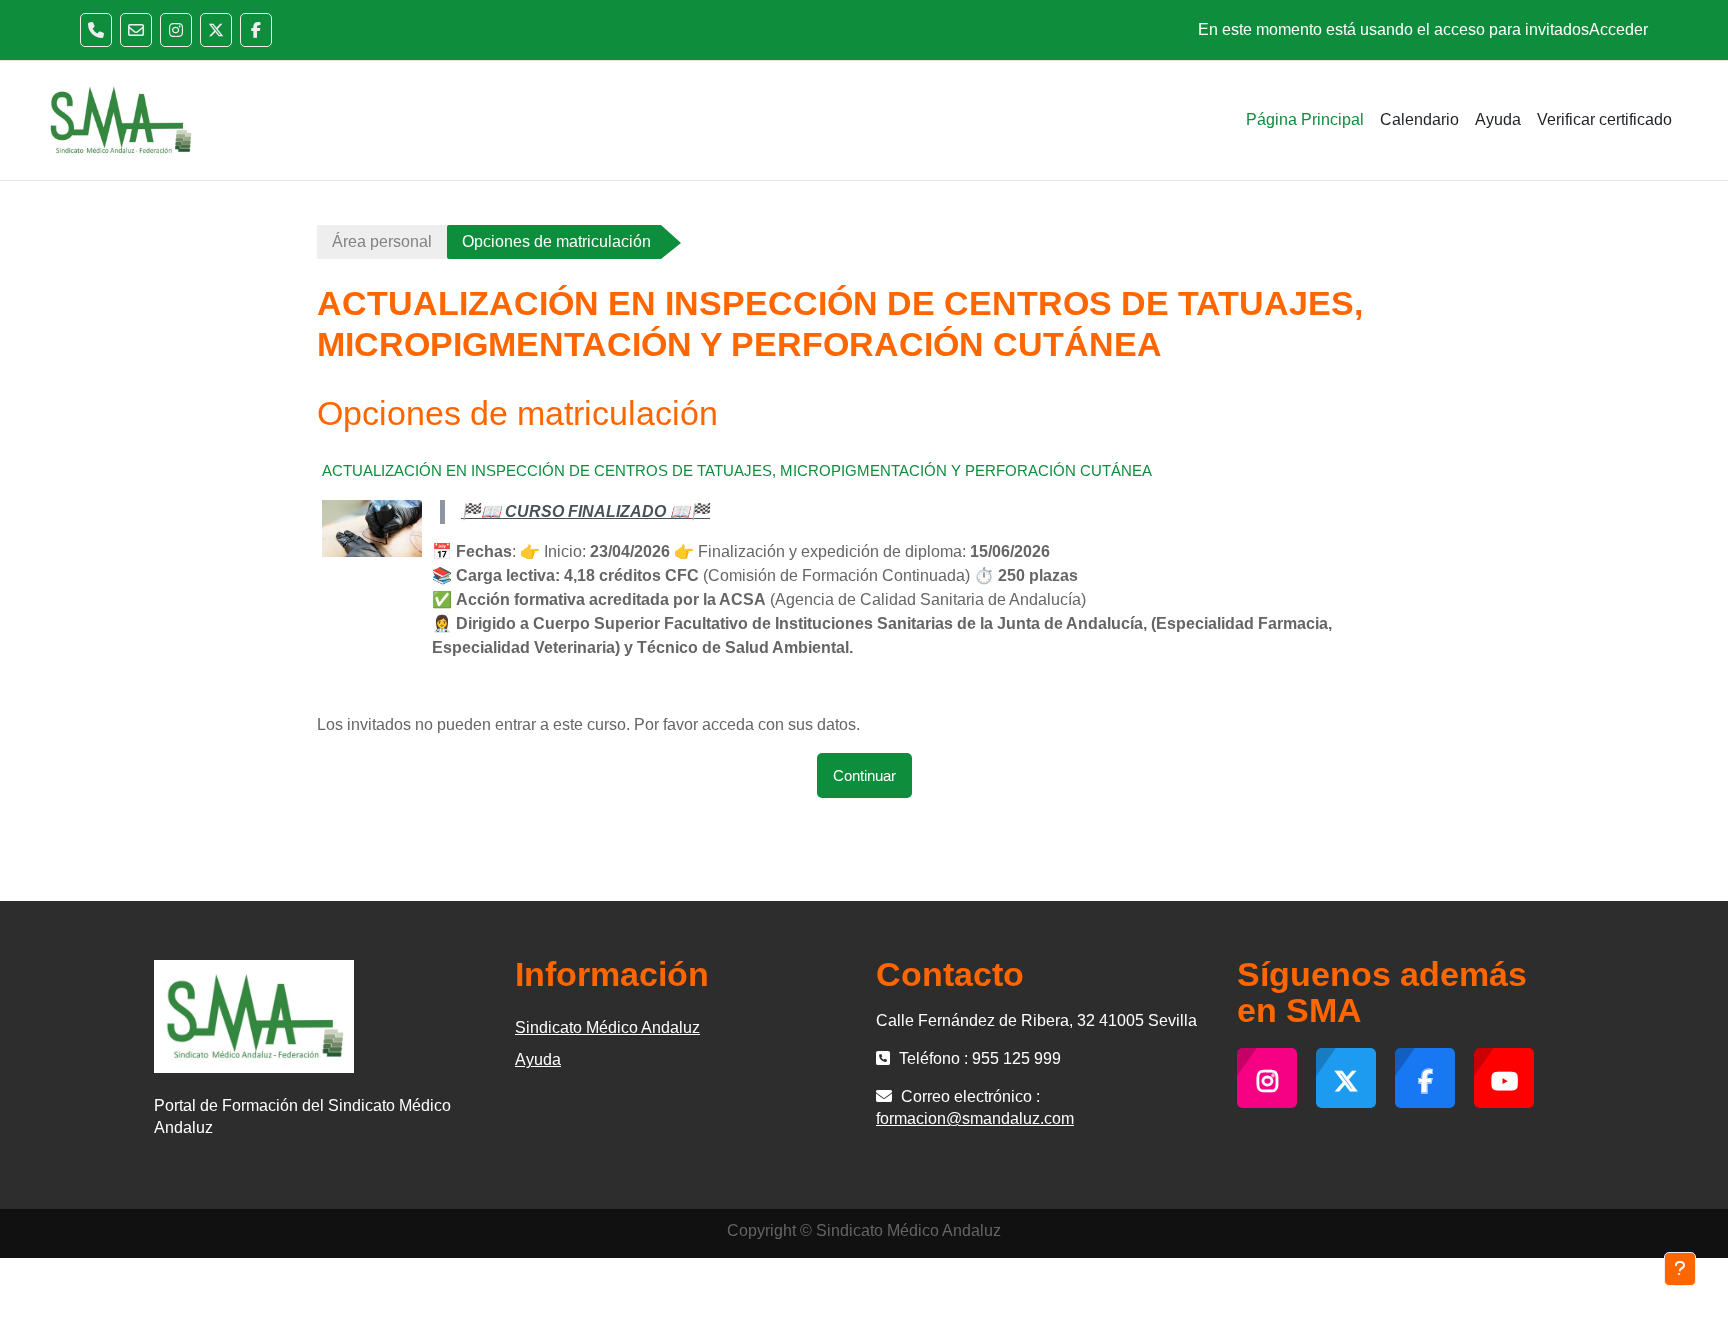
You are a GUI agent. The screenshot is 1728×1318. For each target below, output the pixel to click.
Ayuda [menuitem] (1498, 119)
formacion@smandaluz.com (975, 1118)
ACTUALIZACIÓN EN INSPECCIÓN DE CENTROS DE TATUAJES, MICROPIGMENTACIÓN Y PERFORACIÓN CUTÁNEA (737, 470)
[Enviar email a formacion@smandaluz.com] (136, 30)
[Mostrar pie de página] (1680, 1269)
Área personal (382, 241)
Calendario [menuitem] (1419, 119)
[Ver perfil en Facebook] (256, 30)
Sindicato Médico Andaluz (607, 1027)
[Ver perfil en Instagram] (176, 30)
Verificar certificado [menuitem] (1604, 119)
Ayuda (538, 1059)
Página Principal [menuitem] (1305, 119)
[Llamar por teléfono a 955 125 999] (96, 30)
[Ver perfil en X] (216, 30)
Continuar (864, 775)
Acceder (1618, 29)
